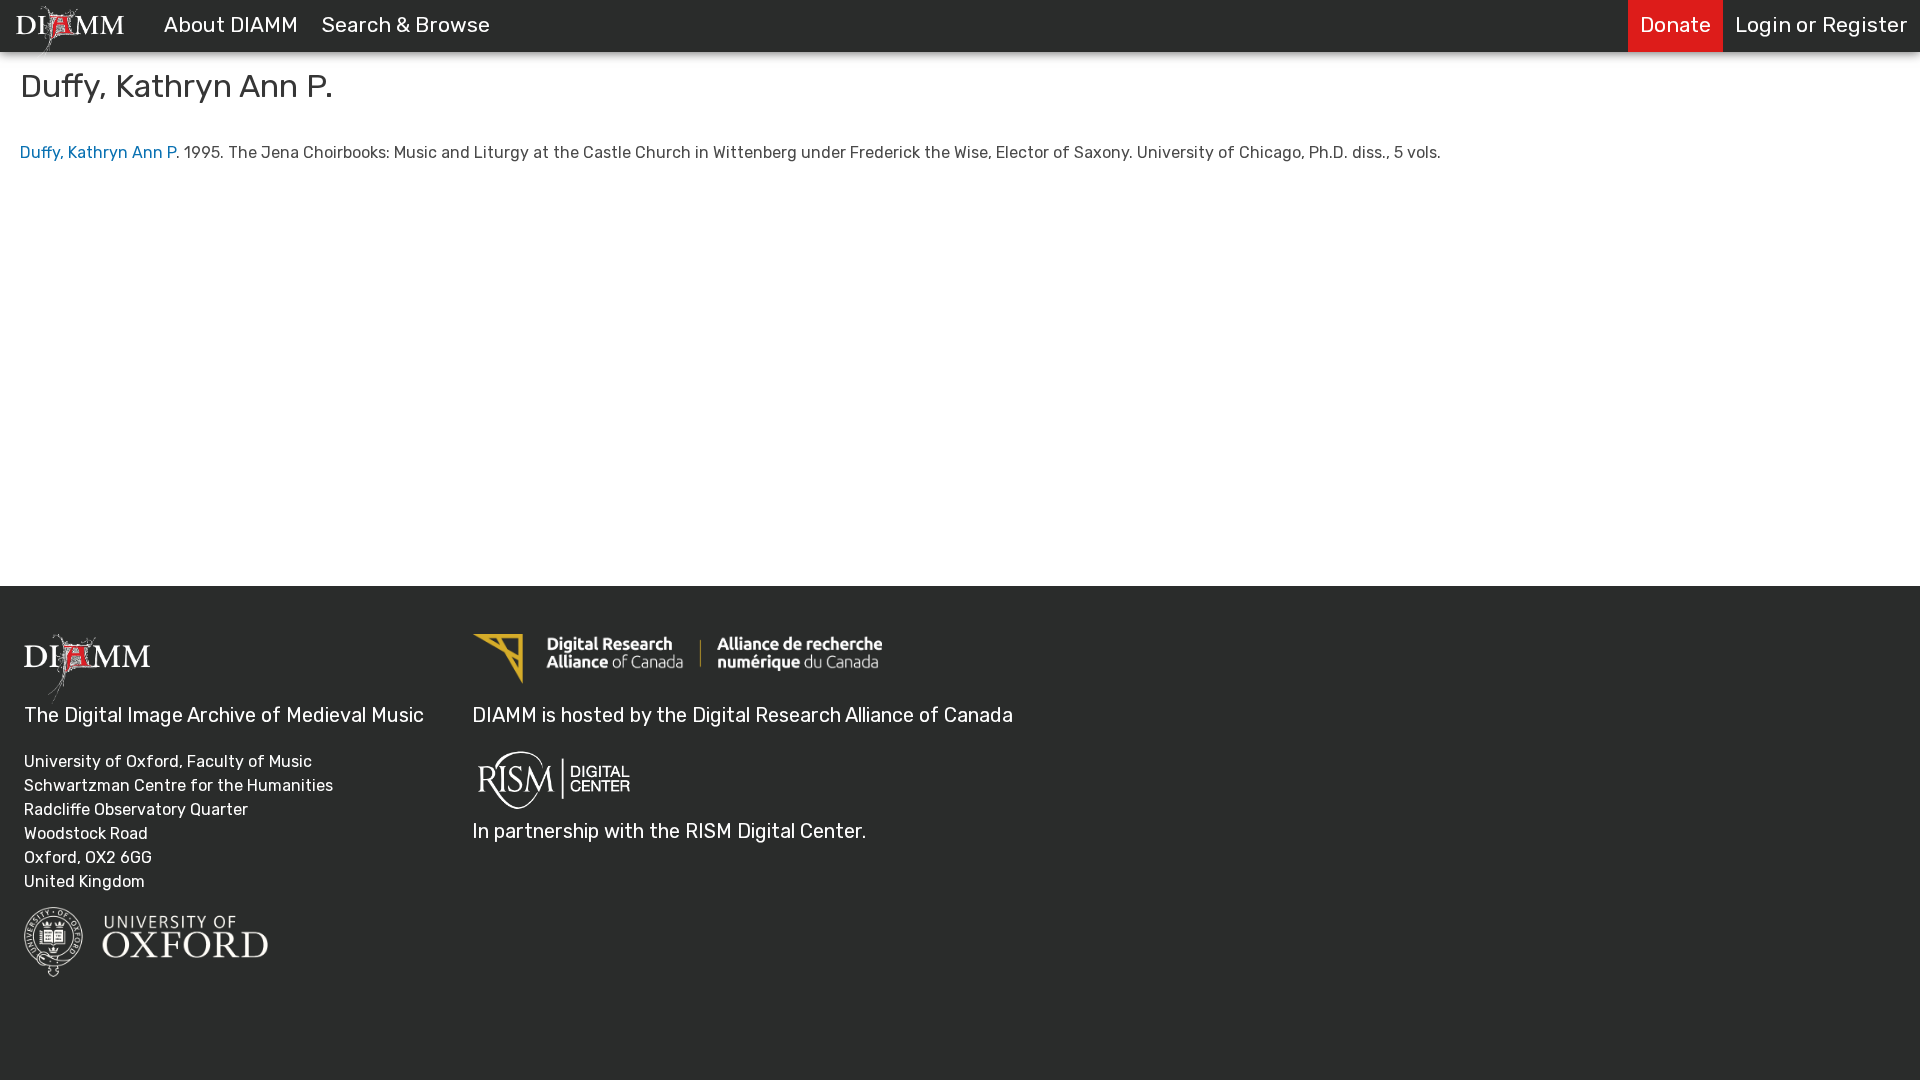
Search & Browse (406, 25)
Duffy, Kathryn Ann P (98, 152)
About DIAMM (231, 25)
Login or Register (1821, 25)
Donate (1675, 25)
